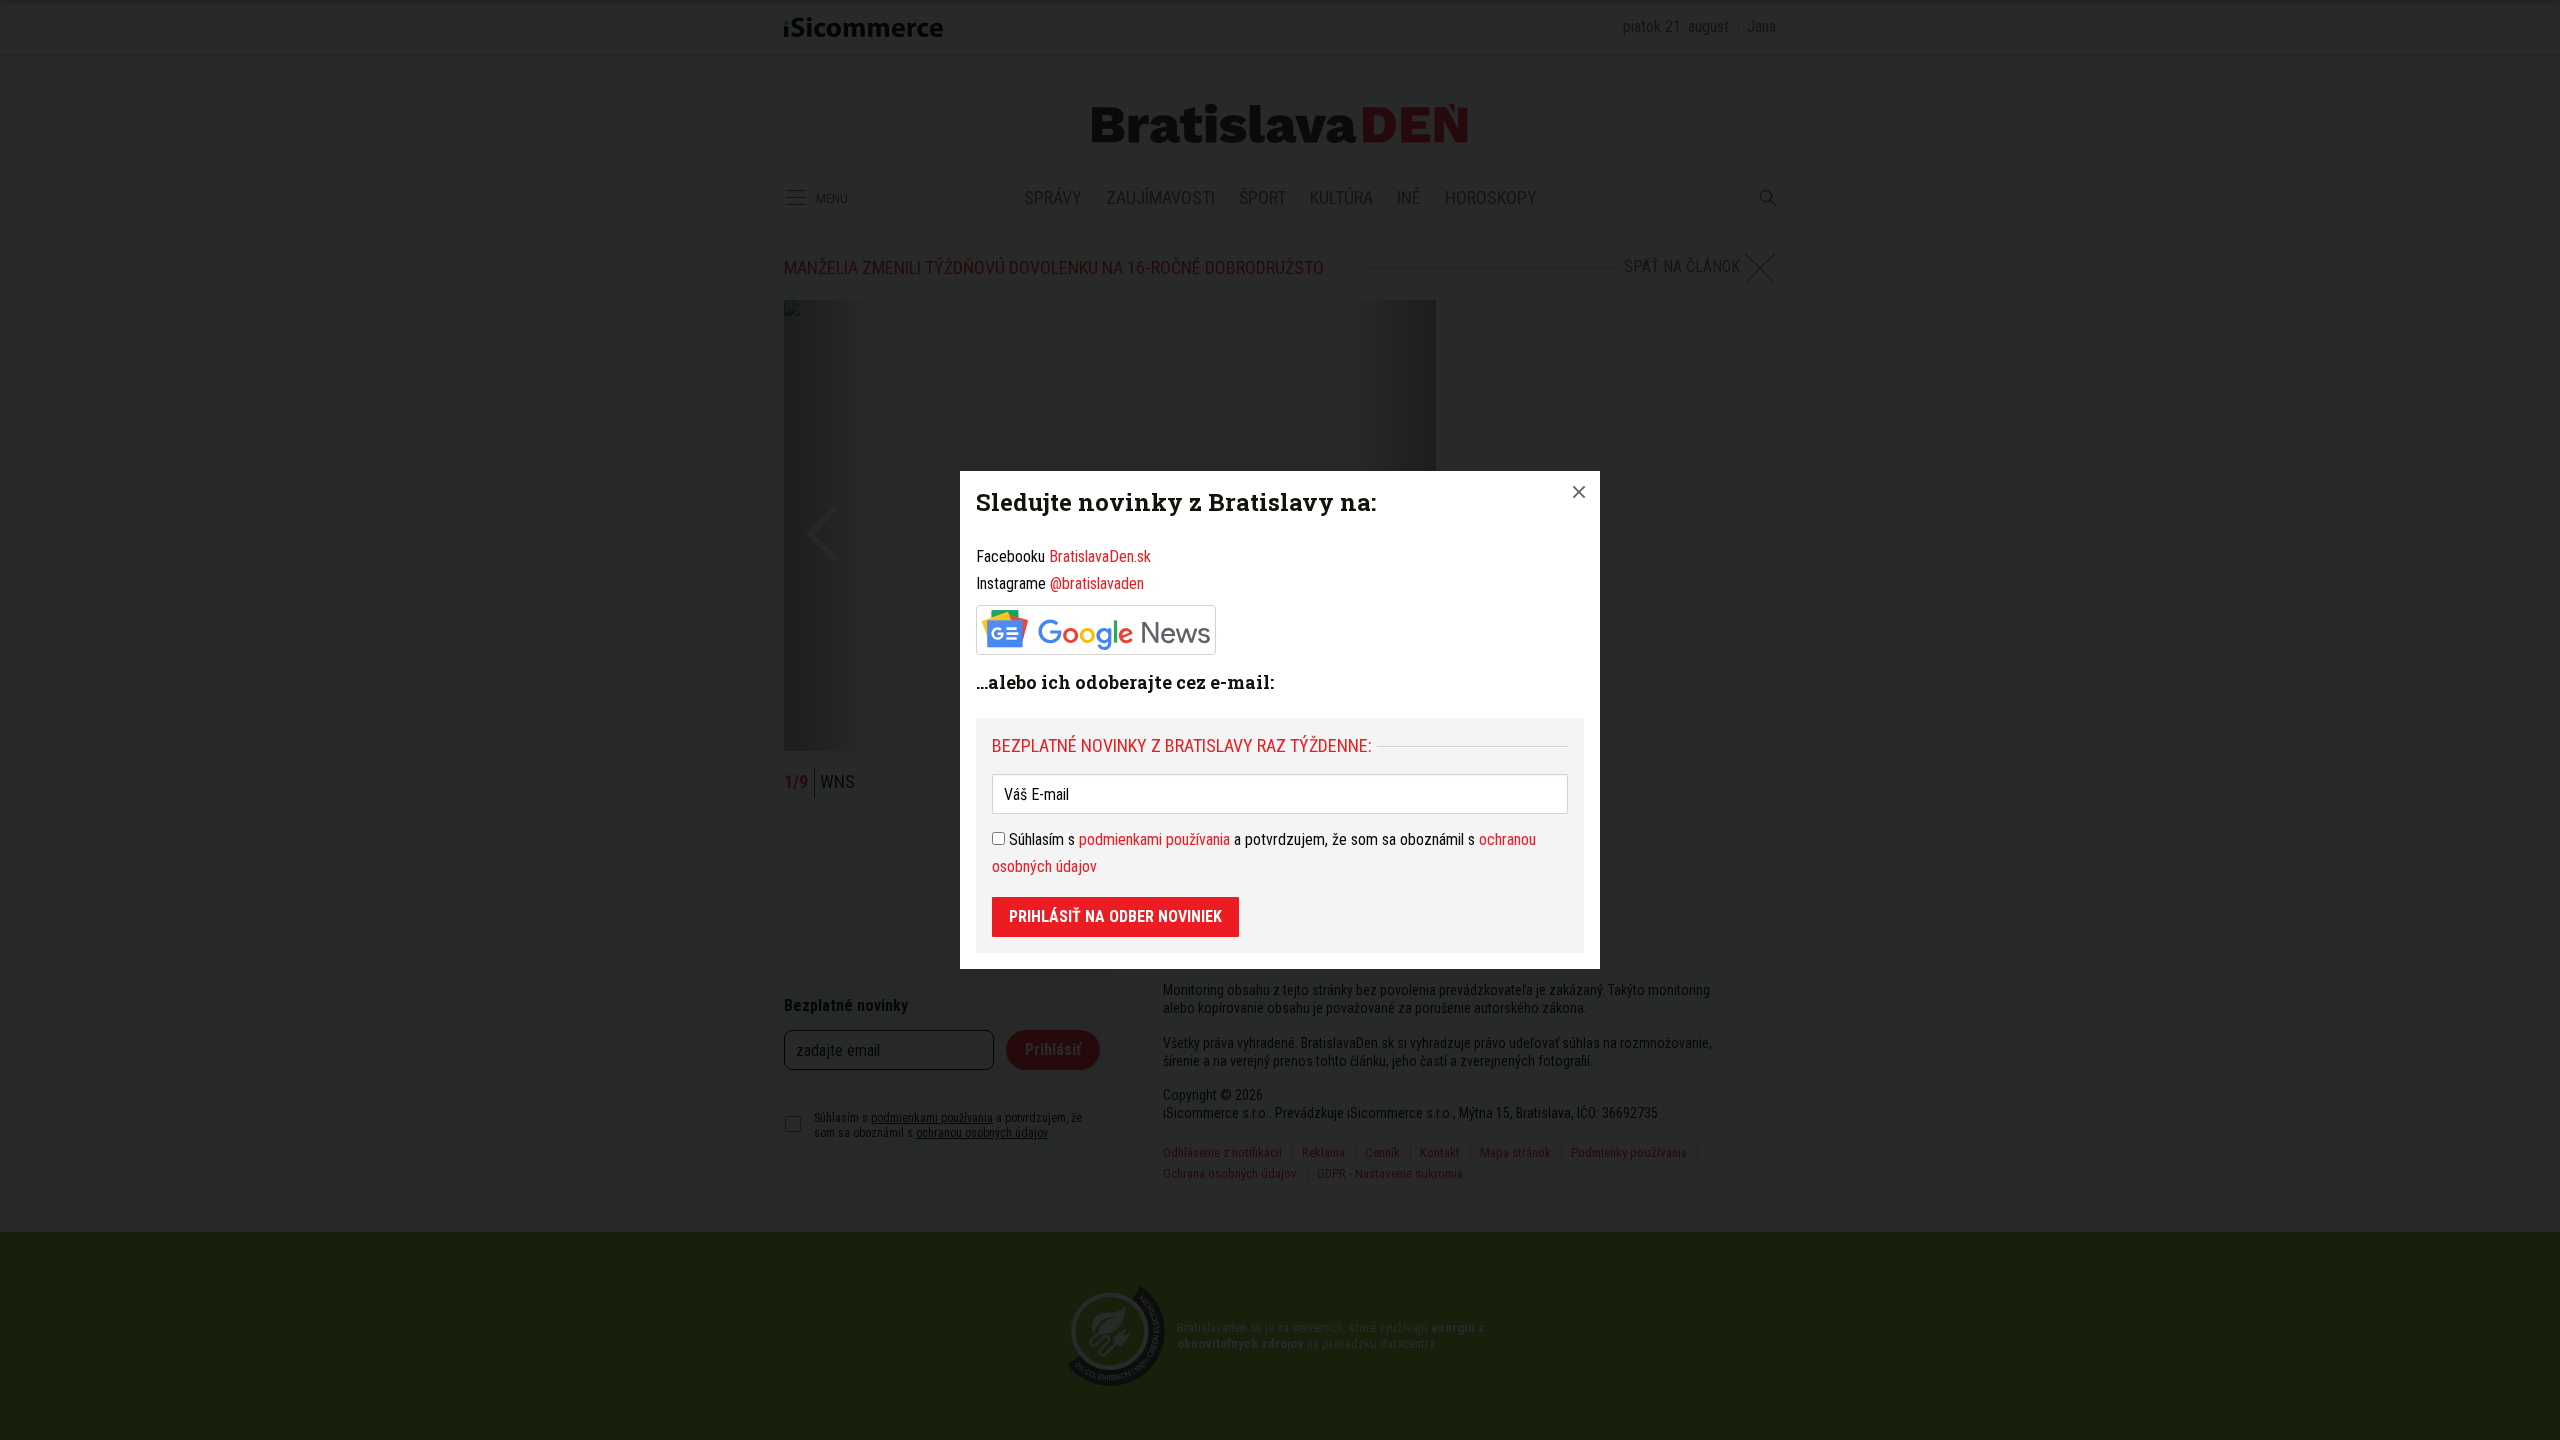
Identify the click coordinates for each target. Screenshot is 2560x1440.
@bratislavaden (1097, 583)
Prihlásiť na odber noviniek (1115, 916)
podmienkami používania (1154, 839)
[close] (1579, 492)
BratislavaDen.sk (1100, 556)
